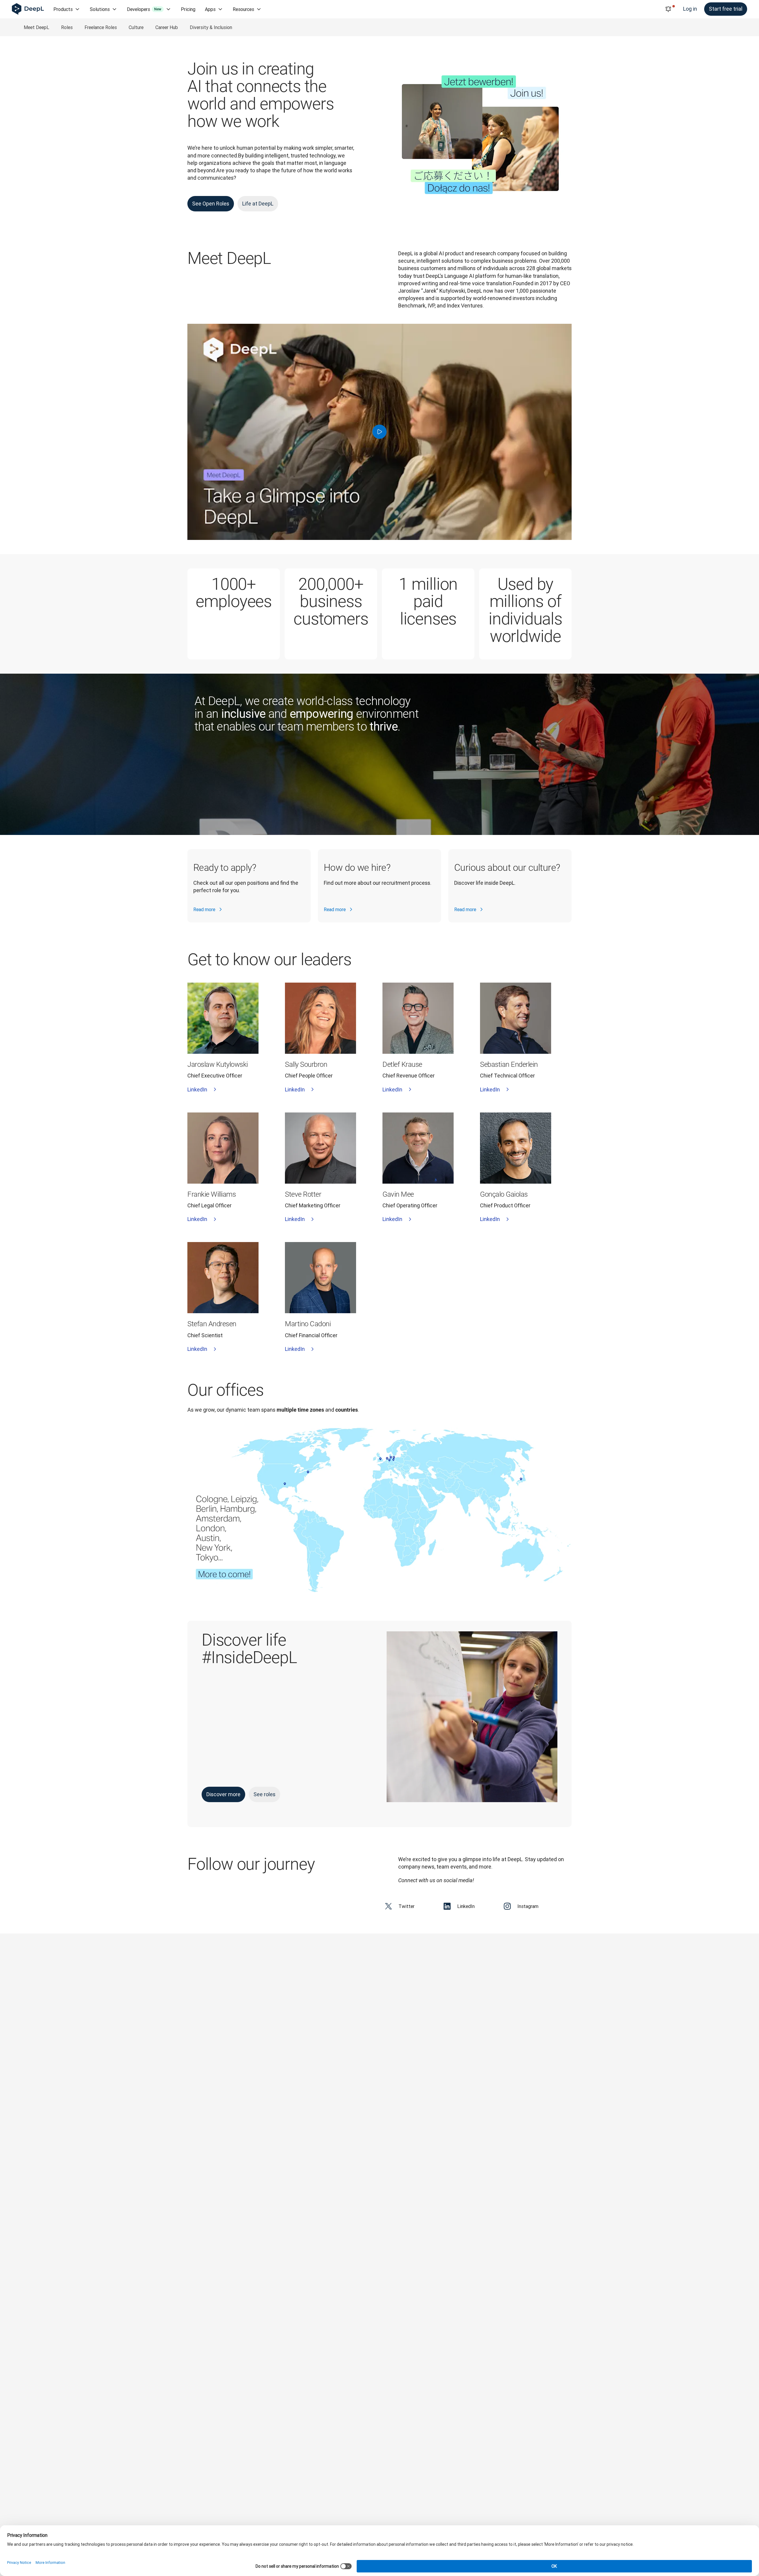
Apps (210, 9)
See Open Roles (211, 204)
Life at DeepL (258, 204)
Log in (690, 9)
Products (63, 9)
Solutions (100, 9)
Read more (204, 909)
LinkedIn (197, 1089)
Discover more (223, 1794)
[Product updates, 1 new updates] (668, 9)
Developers (144, 9)
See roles (264, 1794)
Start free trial (726, 9)
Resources (243, 9)
